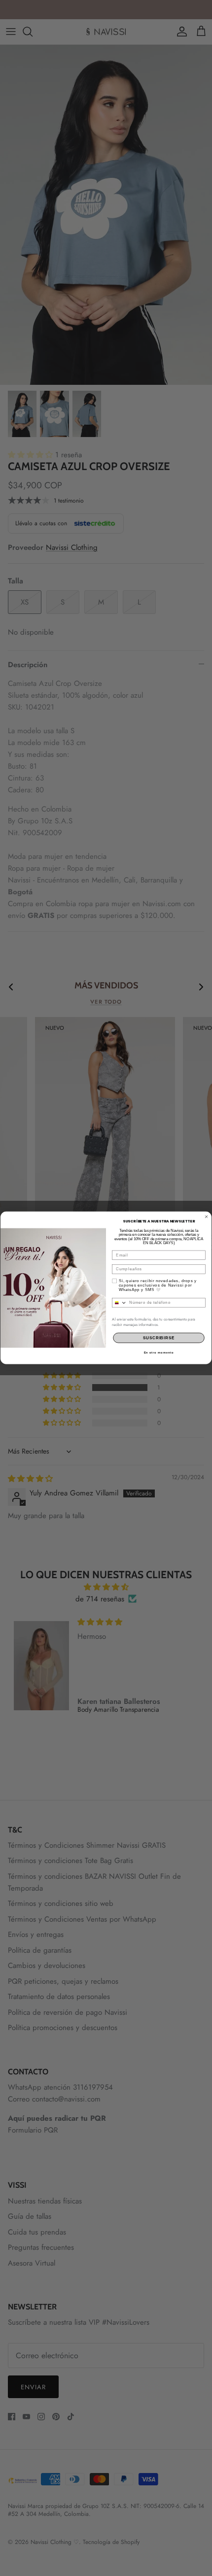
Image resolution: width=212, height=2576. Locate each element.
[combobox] (120, 1303)
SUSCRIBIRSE (159, 1338)
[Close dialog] (206, 1217)
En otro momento (159, 1353)
